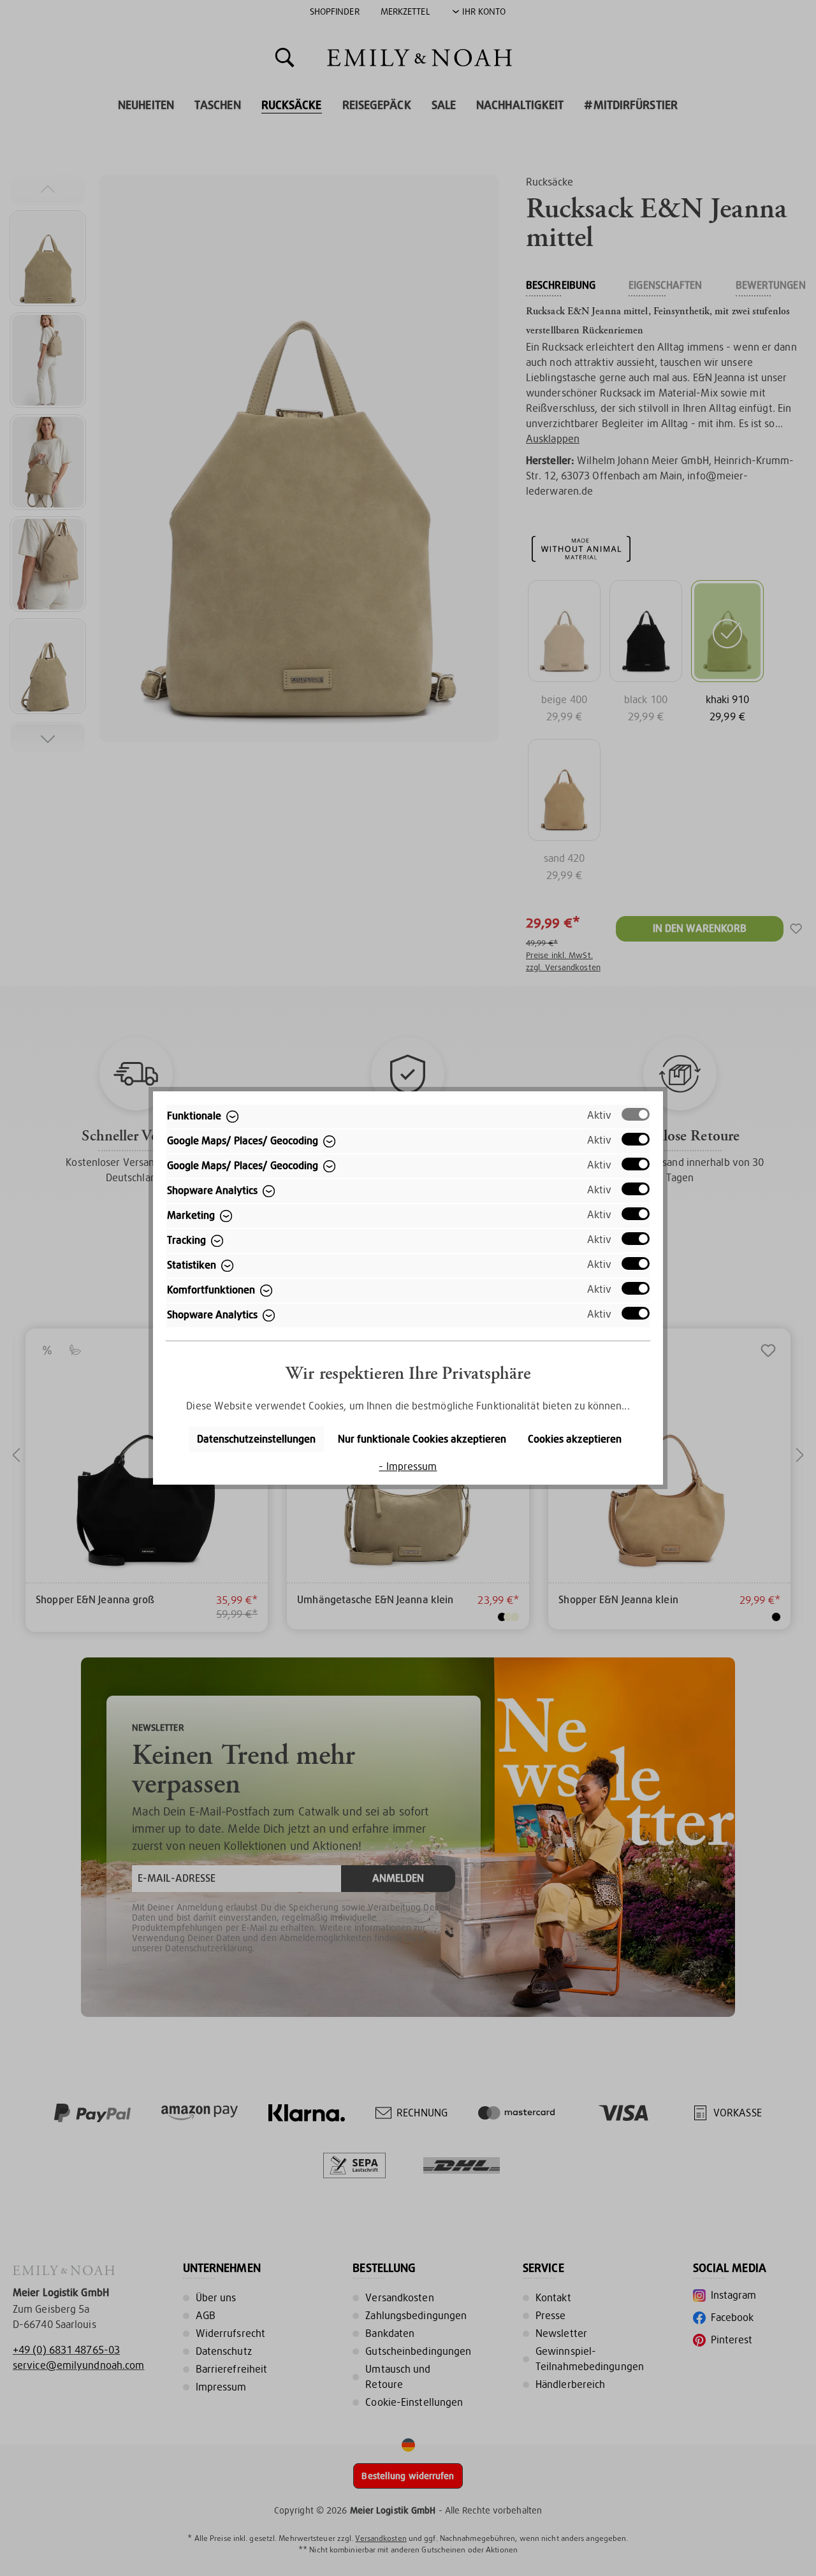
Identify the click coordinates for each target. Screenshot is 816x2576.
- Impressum (408, 1466)
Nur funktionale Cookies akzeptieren (422, 1439)
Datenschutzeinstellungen (256, 1439)
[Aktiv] (636, 1114)
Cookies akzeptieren (575, 1439)
